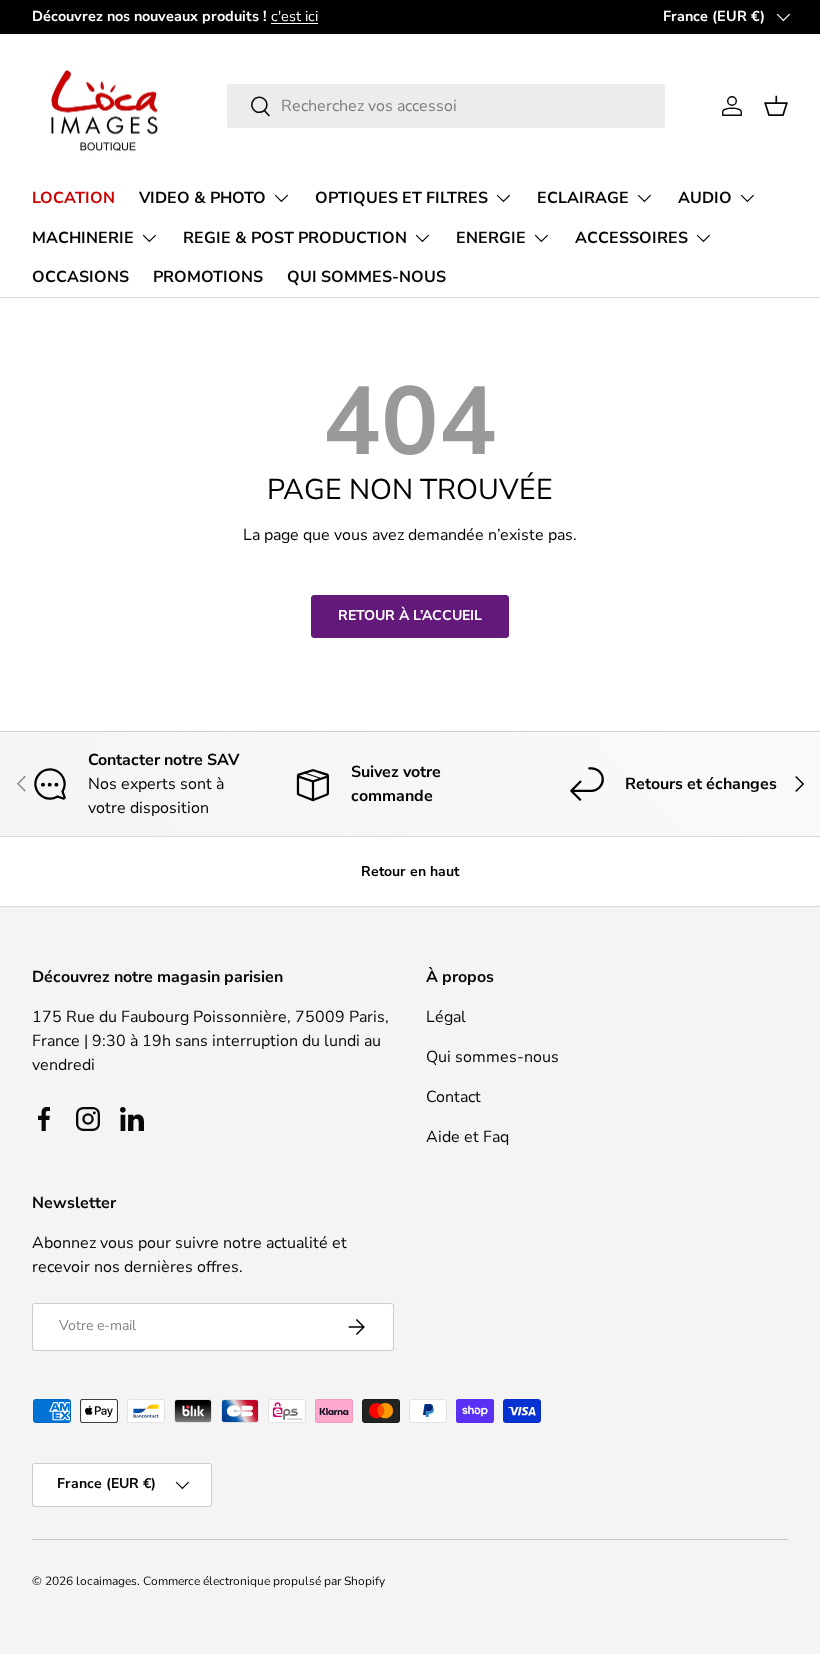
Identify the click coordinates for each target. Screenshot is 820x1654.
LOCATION (73, 198)
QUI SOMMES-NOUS (366, 277)
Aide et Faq (467, 1137)
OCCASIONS (80, 277)
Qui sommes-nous (492, 1057)
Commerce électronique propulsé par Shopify (264, 1581)
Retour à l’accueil (410, 615)
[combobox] (446, 106)
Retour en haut (410, 871)
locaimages (106, 1581)
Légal (446, 1017)
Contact (453, 1097)
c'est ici (294, 16)
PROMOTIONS (208, 277)
